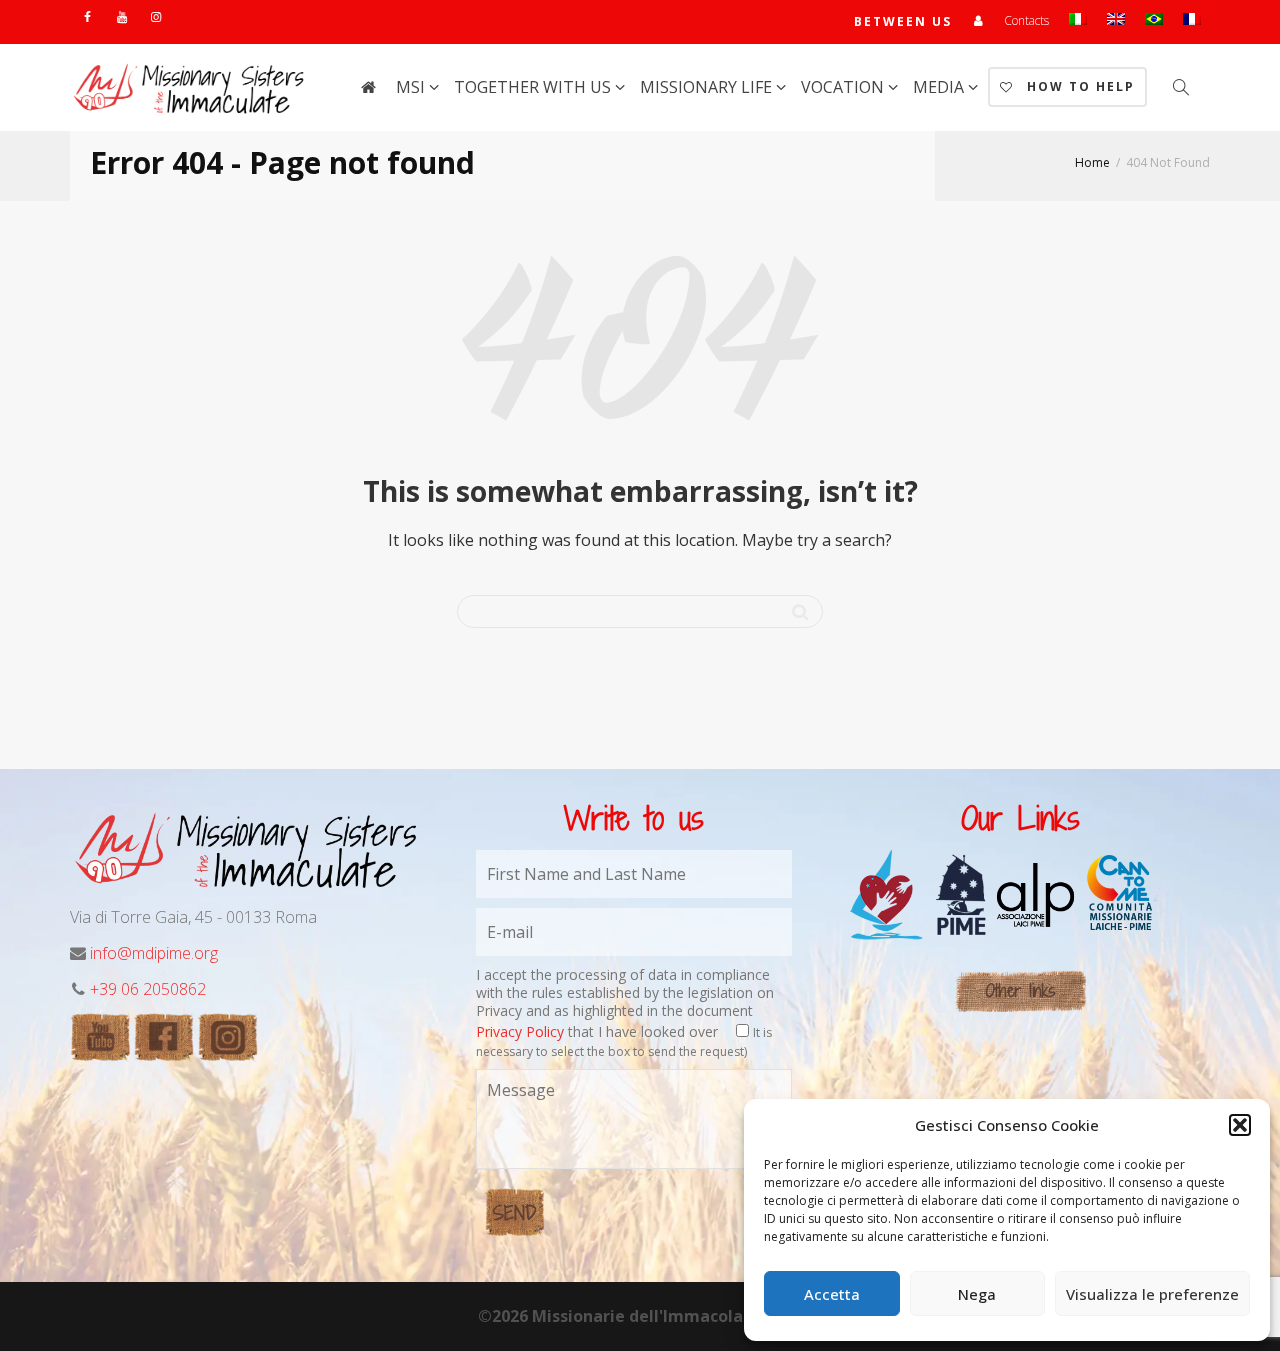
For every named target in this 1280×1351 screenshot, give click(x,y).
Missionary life (708, 87)
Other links (1020, 990)
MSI (412, 87)
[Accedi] (978, 20)
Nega (977, 1294)
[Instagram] (155, 16)
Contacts (1026, 20)
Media (940, 87)
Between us (903, 21)
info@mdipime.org (154, 953)
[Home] (368, 87)
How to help (1078, 86)
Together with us (534, 87)
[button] (1240, 1125)
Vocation (844, 87)
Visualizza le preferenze (1152, 1294)
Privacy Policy (520, 1031)
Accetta (832, 1294)
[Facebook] (87, 16)
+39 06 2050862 (148, 989)
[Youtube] (121, 16)
